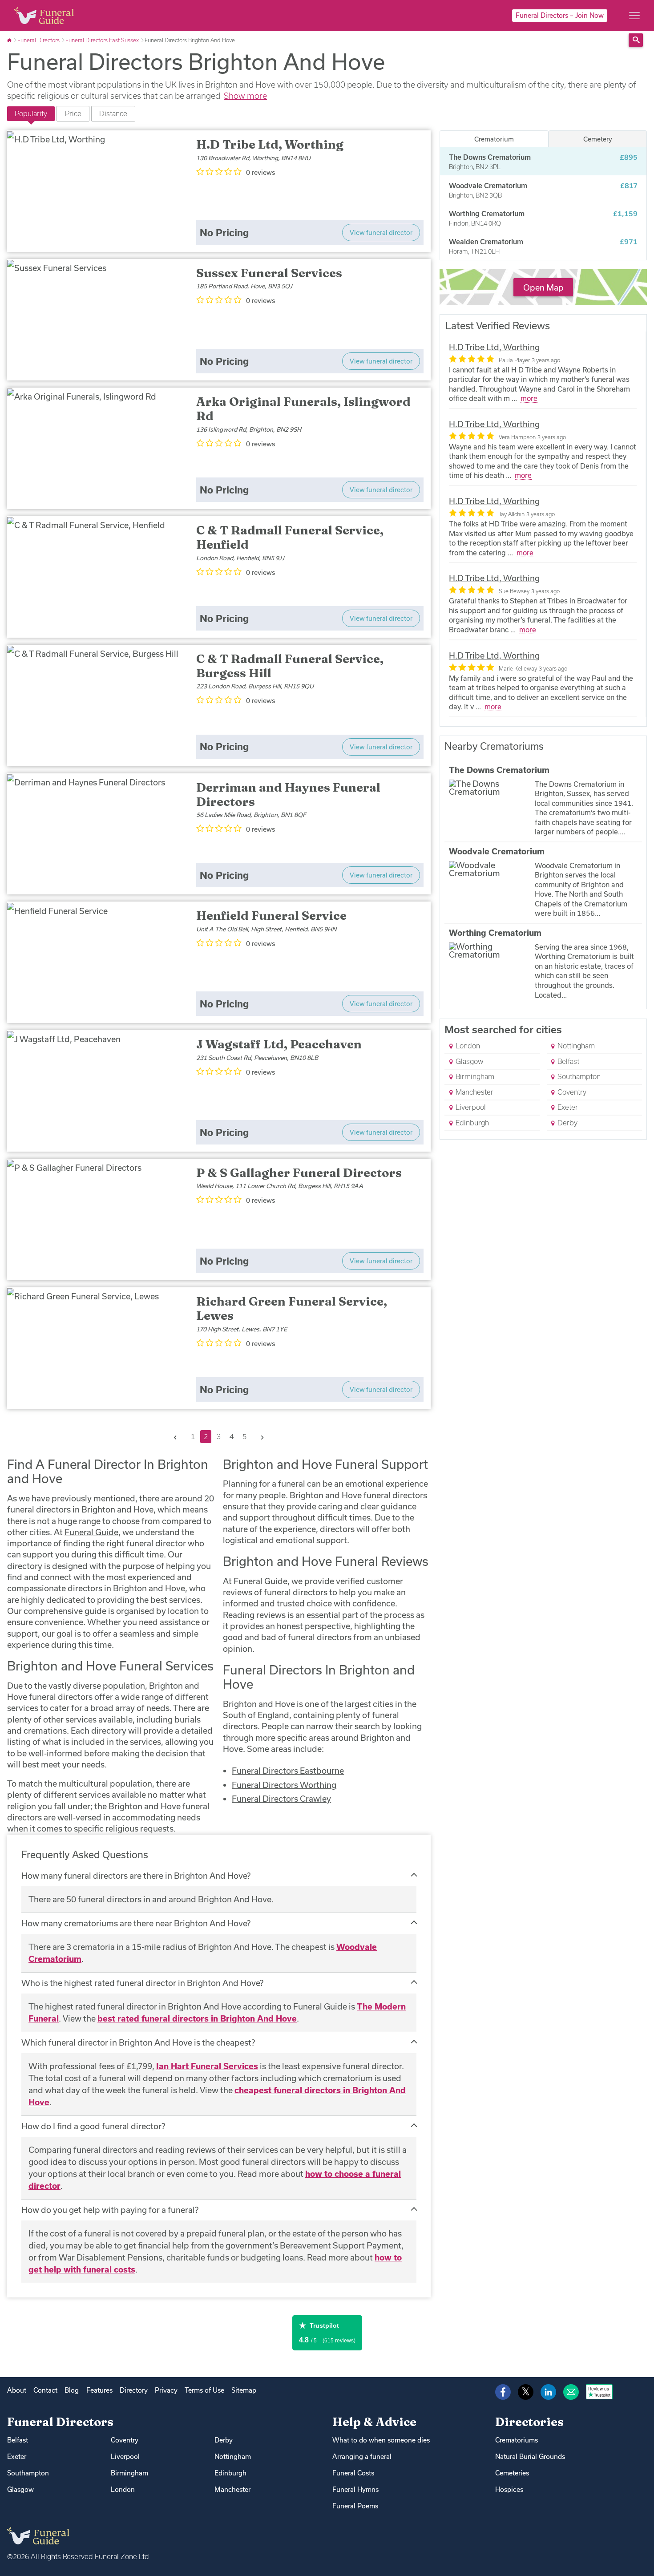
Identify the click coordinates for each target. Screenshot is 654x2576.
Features (99, 2390)
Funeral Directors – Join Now (560, 15)
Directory (134, 2390)
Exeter (567, 1107)
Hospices (509, 2489)
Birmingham (474, 1076)
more (529, 398)
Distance (113, 113)
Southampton (578, 1076)
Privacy (166, 2390)
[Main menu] (634, 16)
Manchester (474, 1092)
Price (73, 113)
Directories (529, 2422)
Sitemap (244, 2390)
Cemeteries (512, 2473)
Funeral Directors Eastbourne (288, 1771)
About (17, 2390)
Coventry (571, 1092)
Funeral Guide (91, 1532)
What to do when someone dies (381, 2440)
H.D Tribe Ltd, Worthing (494, 347)
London (467, 1046)
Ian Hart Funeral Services (207, 2066)
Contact (45, 2390)
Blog (72, 2390)
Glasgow (468, 1061)
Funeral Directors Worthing (284, 1785)
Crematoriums (517, 2440)
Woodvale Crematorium (497, 851)
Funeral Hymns (355, 2489)
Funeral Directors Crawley (281, 1799)
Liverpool (470, 1107)
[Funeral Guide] (10, 40)
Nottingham (575, 1046)
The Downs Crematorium (499, 770)
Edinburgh (471, 1123)
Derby (567, 1123)
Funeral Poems (355, 2506)
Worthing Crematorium (495, 933)
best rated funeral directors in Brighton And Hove (197, 2018)
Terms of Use (204, 2390)
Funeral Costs (353, 2473)
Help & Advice (374, 2422)
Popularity (31, 113)
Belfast (567, 1061)
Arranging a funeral (362, 2457)
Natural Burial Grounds (530, 2457)
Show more (245, 96)
